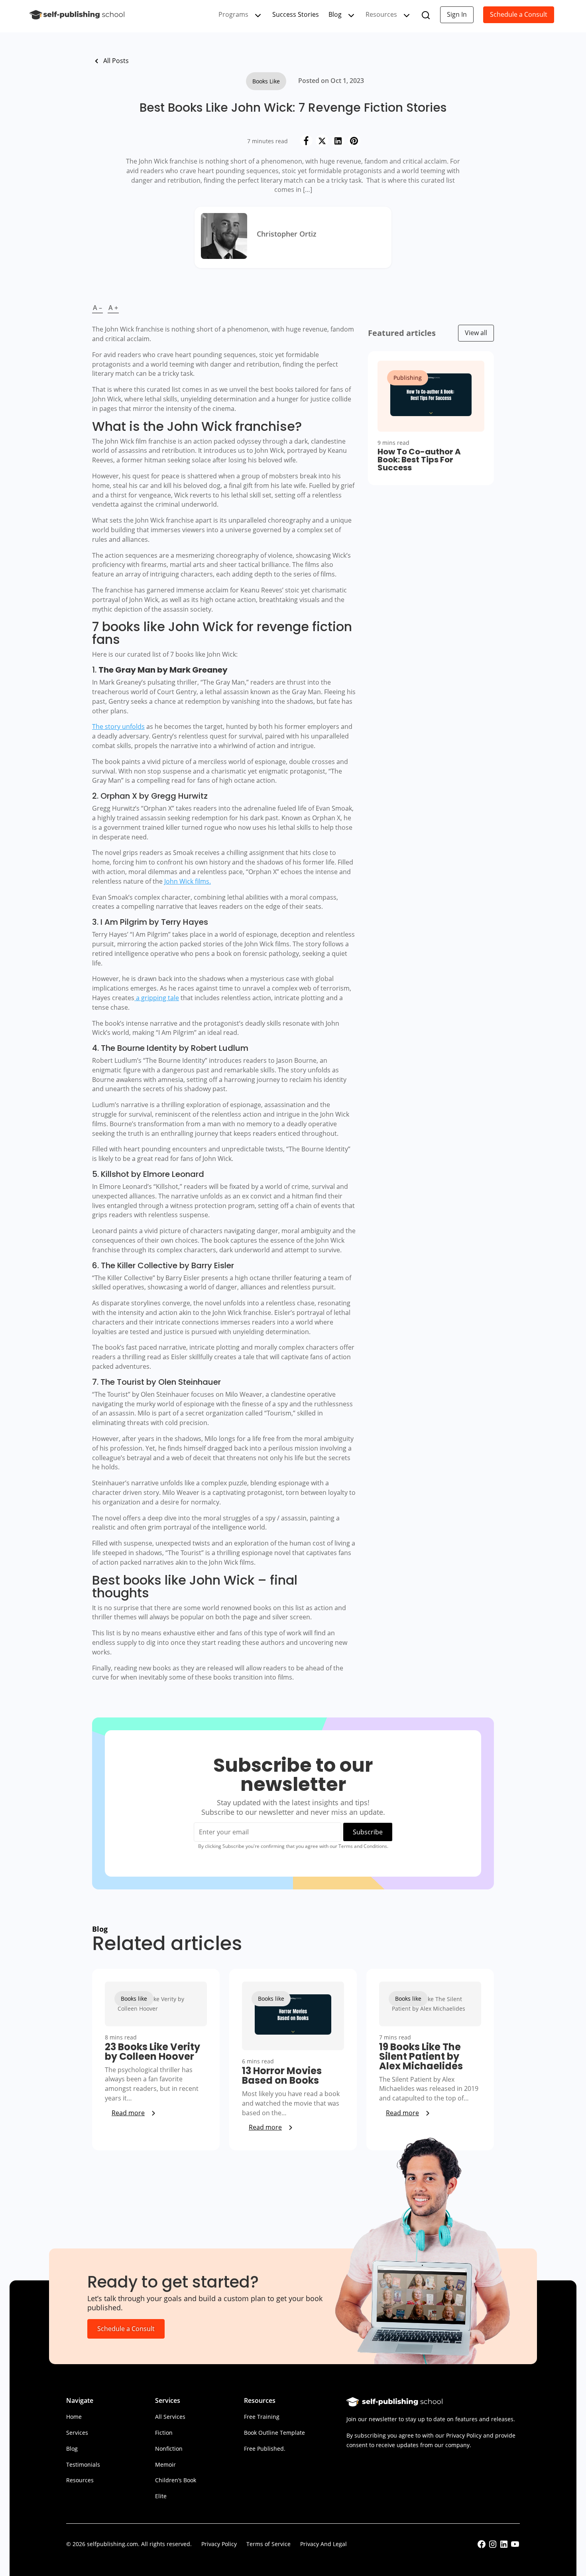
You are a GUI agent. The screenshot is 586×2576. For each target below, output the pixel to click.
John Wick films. (188, 881)
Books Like (266, 81)
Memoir (165, 2464)
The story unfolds (118, 726)
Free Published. (265, 2449)
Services (77, 2433)
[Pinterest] (354, 141)
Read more (128, 2113)
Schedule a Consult (519, 14)
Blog (335, 14)
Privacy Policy (219, 2544)
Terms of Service (268, 2544)
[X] (322, 141)
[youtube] (515, 2547)
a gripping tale (157, 998)
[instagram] (493, 2547)
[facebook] (482, 2547)
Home (74, 2417)
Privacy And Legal (323, 2544)
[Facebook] (306, 141)
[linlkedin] (504, 2547)
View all (476, 333)
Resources (80, 2480)
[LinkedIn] (338, 141)
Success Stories (296, 14)
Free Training (262, 2417)
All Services (170, 2417)
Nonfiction (169, 2449)
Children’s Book (176, 2480)
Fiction (164, 2433)
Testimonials (83, 2464)
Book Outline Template (274, 2433)
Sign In (457, 14)
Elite (161, 2496)
